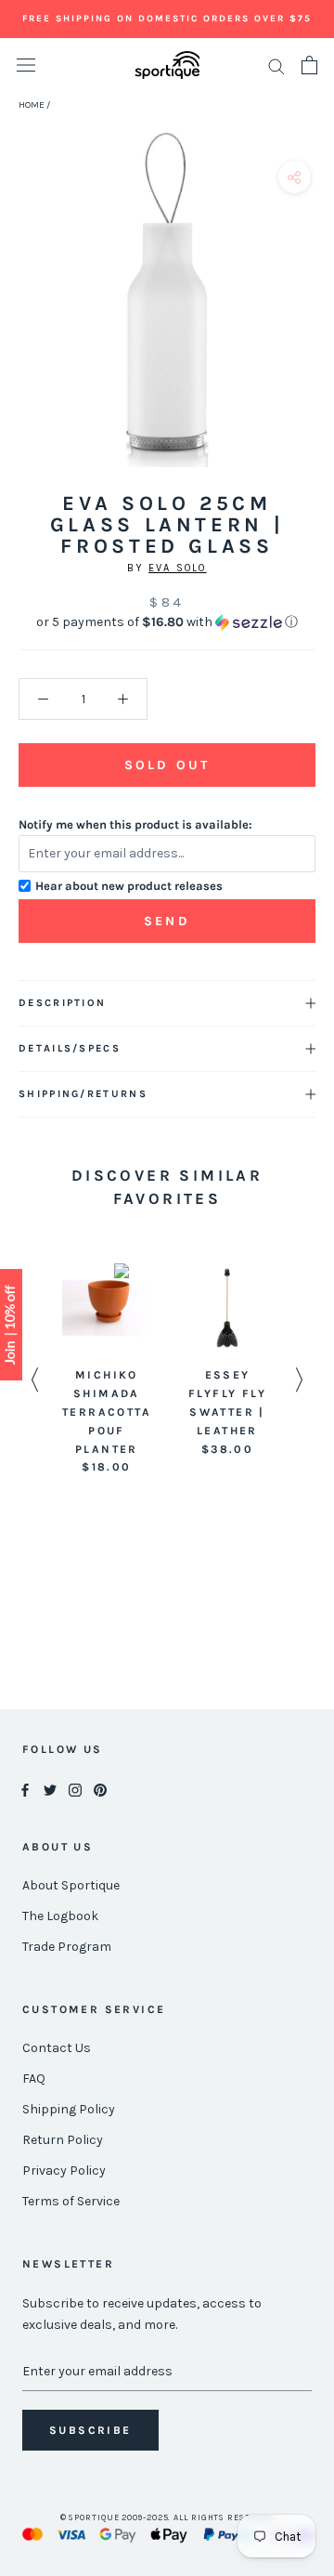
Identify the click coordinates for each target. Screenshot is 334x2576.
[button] (167, 622)
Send (167, 921)
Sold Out (167, 765)
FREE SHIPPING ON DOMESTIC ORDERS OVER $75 (167, 19)
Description (62, 1003)
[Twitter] (50, 1789)
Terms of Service (71, 2201)
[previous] (21, 321)
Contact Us (57, 2048)
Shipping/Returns (83, 1094)
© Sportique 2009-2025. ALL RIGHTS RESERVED (167, 2517)
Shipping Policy (69, 2109)
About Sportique (71, 1885)
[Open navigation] (26, 65)
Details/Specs (70, 1048)
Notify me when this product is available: (135, 824)
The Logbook (60, 1916)
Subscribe (90, 2430)
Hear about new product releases (129, 886)
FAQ (34, 2079)
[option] (107, 1370)
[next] (313, 321)
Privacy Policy (64, 2171)
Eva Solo (178, 568)
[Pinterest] (100, 1789)
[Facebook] (25, 1789)
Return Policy (63, 2140)
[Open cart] (309, 65)
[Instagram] (75, 1789)
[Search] (276, 65)
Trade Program (67, 1947)
